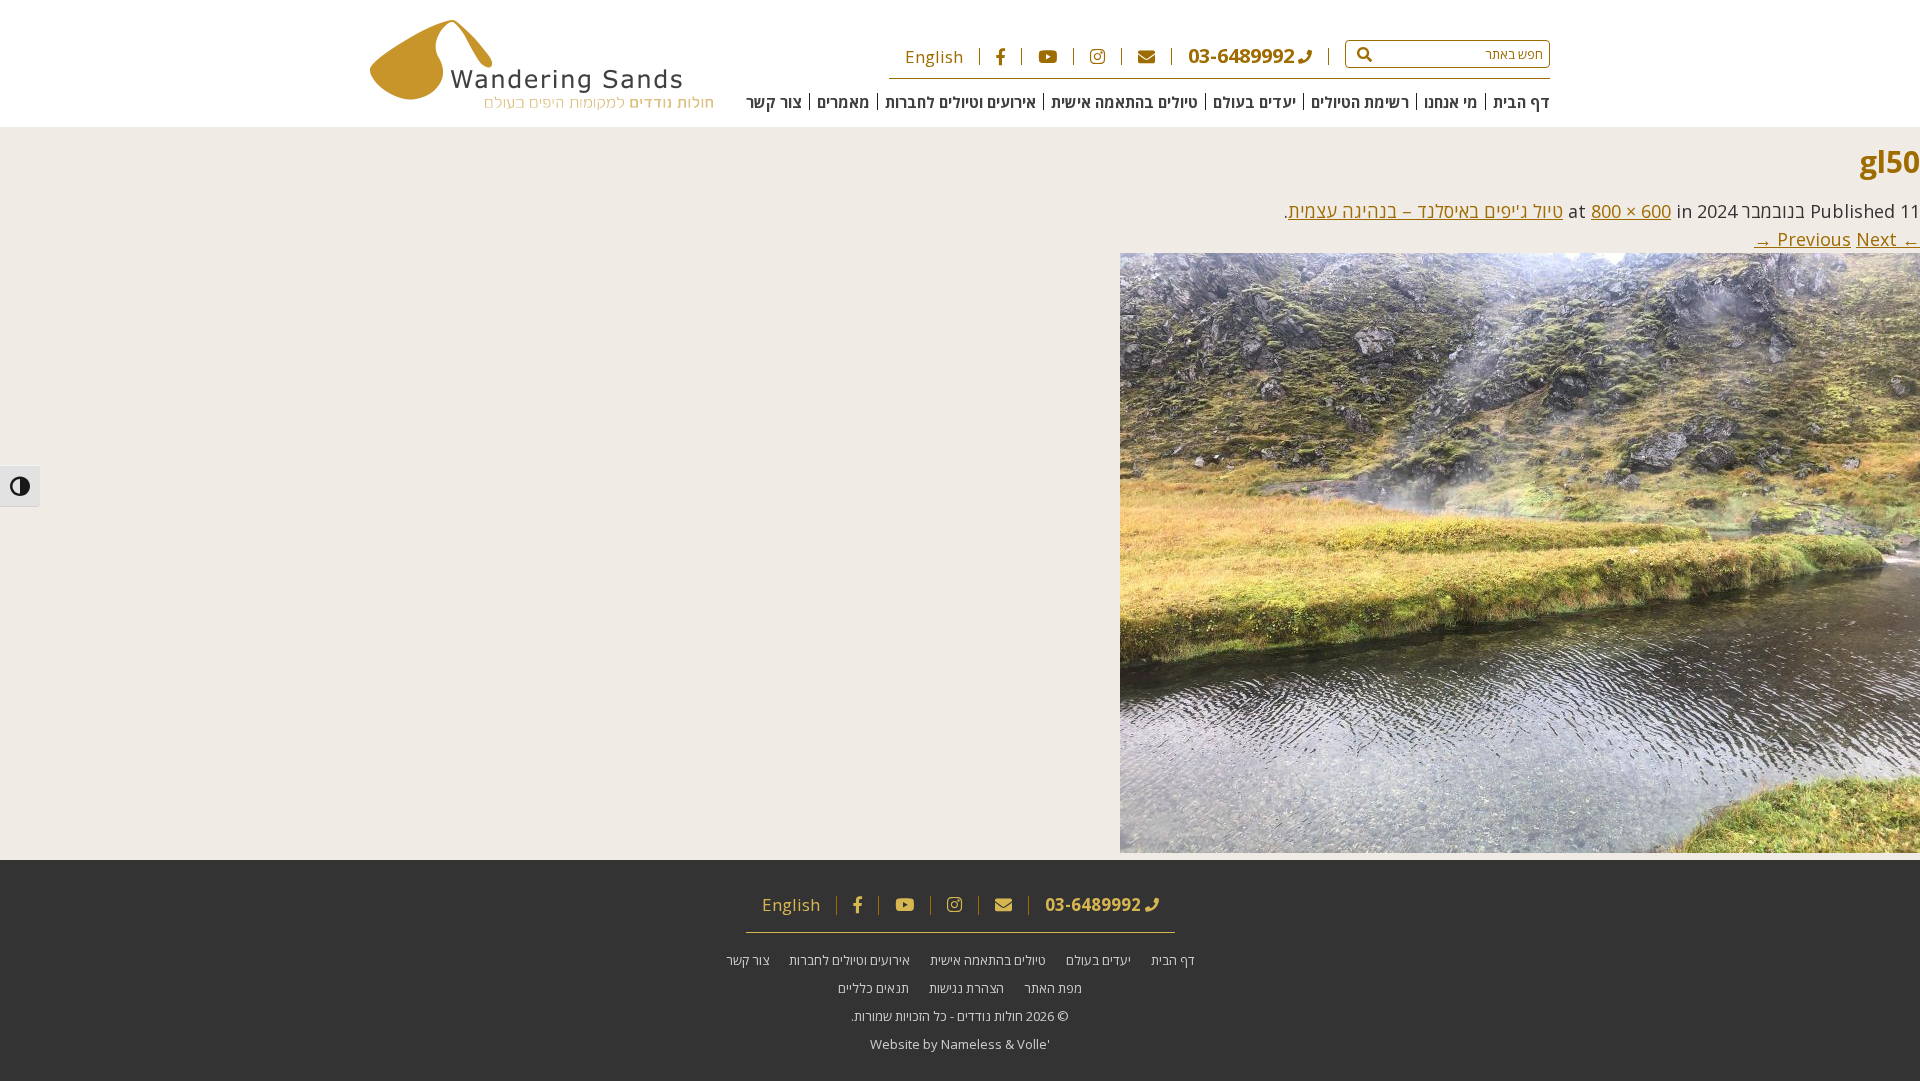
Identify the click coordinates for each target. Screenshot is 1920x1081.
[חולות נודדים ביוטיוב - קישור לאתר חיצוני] (1047, 56)
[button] (1364, 54)
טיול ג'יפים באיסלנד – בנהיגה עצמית (1425, 211)
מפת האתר (1053, 988)
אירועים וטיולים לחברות (960, 102)
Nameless (971, 1044)
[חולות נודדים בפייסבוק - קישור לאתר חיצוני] (1000, 56)
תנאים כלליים (873, 988)
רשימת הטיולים (1360, 102)
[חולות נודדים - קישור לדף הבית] (541, 103)
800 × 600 (1631, 211)
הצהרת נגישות (966, 988)
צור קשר (774, 102)
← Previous (1848, 239)
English (934, 56)
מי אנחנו (1451, 102)
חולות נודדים (990, 1016)
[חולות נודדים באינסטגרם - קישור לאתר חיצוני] (1097, 56)
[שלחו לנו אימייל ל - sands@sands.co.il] (1146, 56)
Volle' (1033, 1044)
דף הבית (1521, 102)
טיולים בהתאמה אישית (1124, 102)
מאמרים (843, 102)
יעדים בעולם (1254, 102)
